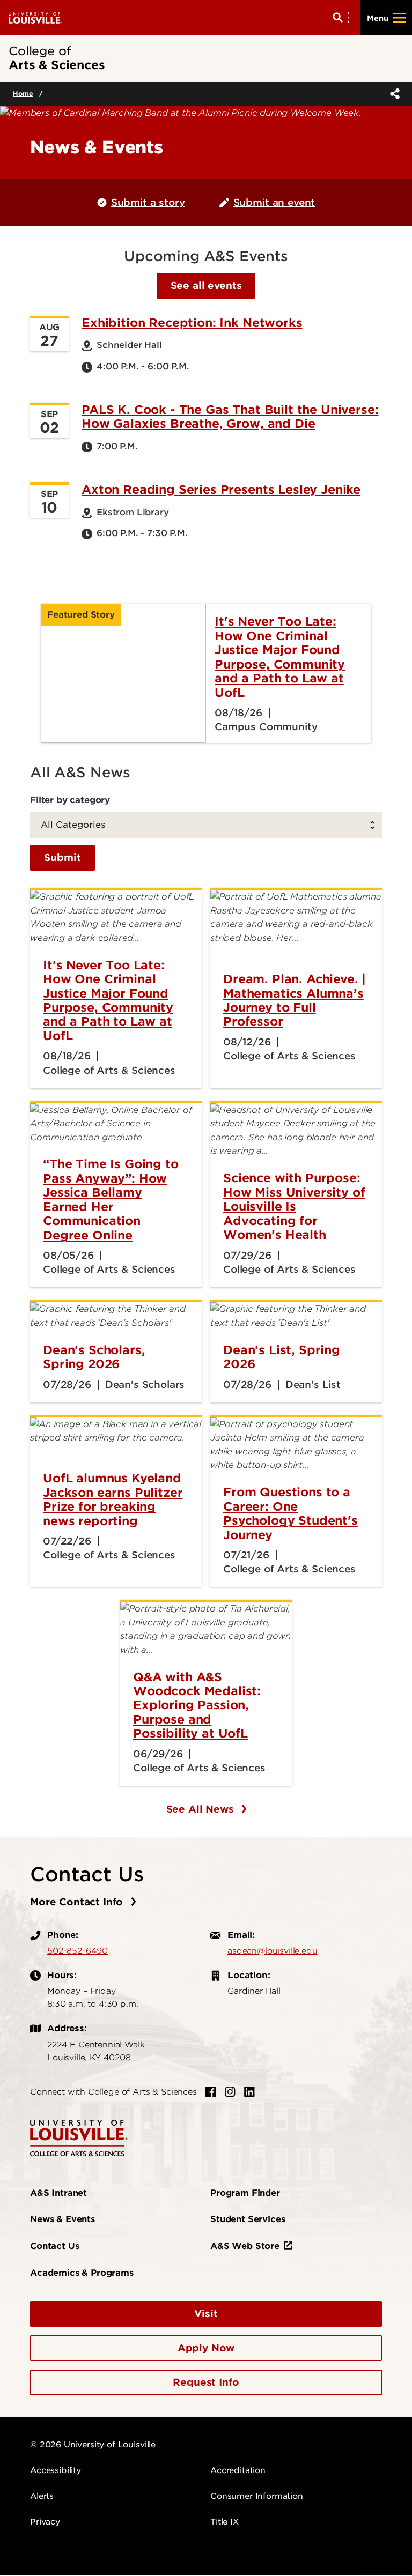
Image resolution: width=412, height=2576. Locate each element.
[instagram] (230, 2092)
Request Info (206, 2382)
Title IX (225, 2522)
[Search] (343, 18)
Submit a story (148, 202)
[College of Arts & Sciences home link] (79, 2137)
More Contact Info (78, 1902)
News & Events (62, 2219)
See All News (202, 1809)
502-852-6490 (78, 1951)
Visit (206, 2314)
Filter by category (70, 800)
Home (23, 94)
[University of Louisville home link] (35, 17)
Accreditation (238, 2470)
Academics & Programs (82, 2273)
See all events (206, 285)
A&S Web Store (245, 2246)
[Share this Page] (393, 94)
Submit (62, 858)
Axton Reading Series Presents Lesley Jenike (221, 489)
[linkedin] (249, 2092)
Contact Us (54, 2246)
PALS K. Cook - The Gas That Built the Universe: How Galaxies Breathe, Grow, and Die (230, 417)
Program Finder (245, 2193)
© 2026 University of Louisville (93, 2445)
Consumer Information (257, 2496)
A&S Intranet (58, 2193)
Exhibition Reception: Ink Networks (192, 323)
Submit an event (274, 202)
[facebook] (211, 2092)
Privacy (45, 2522)
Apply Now (206, 2348)
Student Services (248, 2219)
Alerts (42, 2496)
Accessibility (56, 2470)
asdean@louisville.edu (273, 1951)
